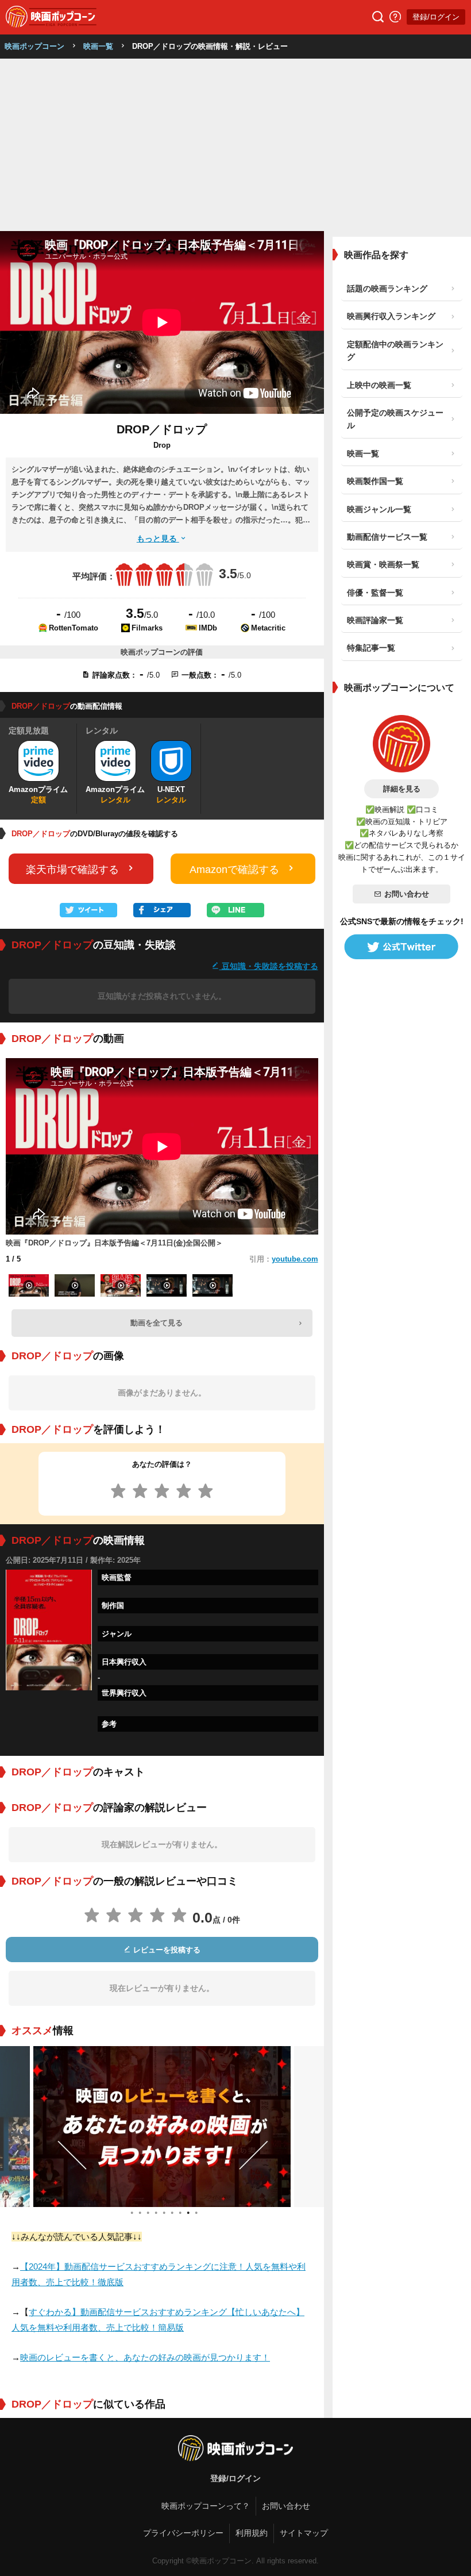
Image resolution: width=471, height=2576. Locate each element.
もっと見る (158, 539)
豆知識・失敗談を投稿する (269, 966)
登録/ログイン (436, 17)
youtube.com (295, 1259)
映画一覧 (98, 46)
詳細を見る (402, 789)
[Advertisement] (235, 145)
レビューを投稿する (166, 1950)
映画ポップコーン (34, 46)
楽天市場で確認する (72, 870)
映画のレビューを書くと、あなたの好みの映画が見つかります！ (145, 2357)
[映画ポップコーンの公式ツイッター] (401, 947)
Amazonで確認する (234, 870)
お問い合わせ (407, 894)
